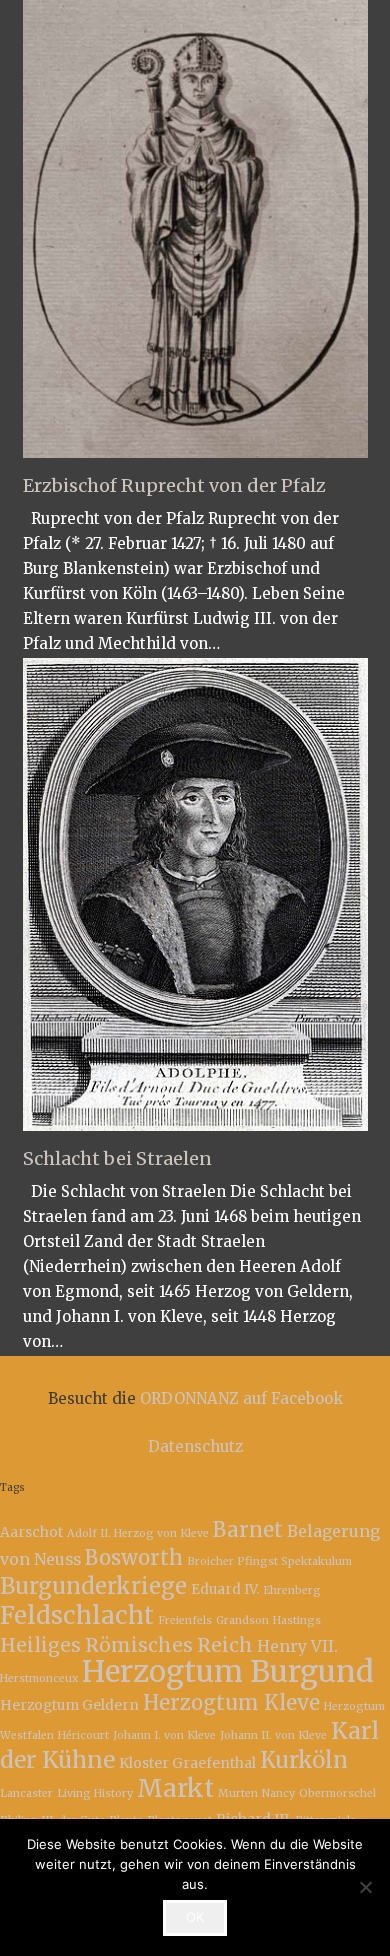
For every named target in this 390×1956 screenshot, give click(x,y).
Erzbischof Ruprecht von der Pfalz (174, 485)
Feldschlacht (77, 1615)
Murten (238, 1793)
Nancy (278, 1793)
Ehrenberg (292, 1590)
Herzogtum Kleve (231, 1703)
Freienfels (185, 1620)
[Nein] (365, 1887)
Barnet (248, 1530)
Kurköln (304, 1760)
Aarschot (31, 1532)
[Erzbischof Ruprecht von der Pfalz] (195, 229)
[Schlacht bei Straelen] (195, 894)
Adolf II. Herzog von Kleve (138, 1533)
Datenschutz (195, 1446)
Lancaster (26, 1793)
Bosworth (134, 1558)
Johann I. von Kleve (164, 1735)
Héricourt (83, 1735)
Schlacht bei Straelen (117, 1158)
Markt (175, 1788)
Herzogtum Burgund (228, 1671)
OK (195, 1917)
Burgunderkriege (93, 1586)
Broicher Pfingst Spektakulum (269, 1561)
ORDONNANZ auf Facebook (241, 1398)
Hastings (297, 1620)
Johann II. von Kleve (273, 1735)
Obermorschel (337, 1793)
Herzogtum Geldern (69, 1705)
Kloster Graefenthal (187, 1763)
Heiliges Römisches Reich (126, 1645)
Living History (95, 1793)
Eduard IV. (225, 1589)
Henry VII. (297, 1646)
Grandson (242, 1620)
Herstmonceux (39, 1678)
